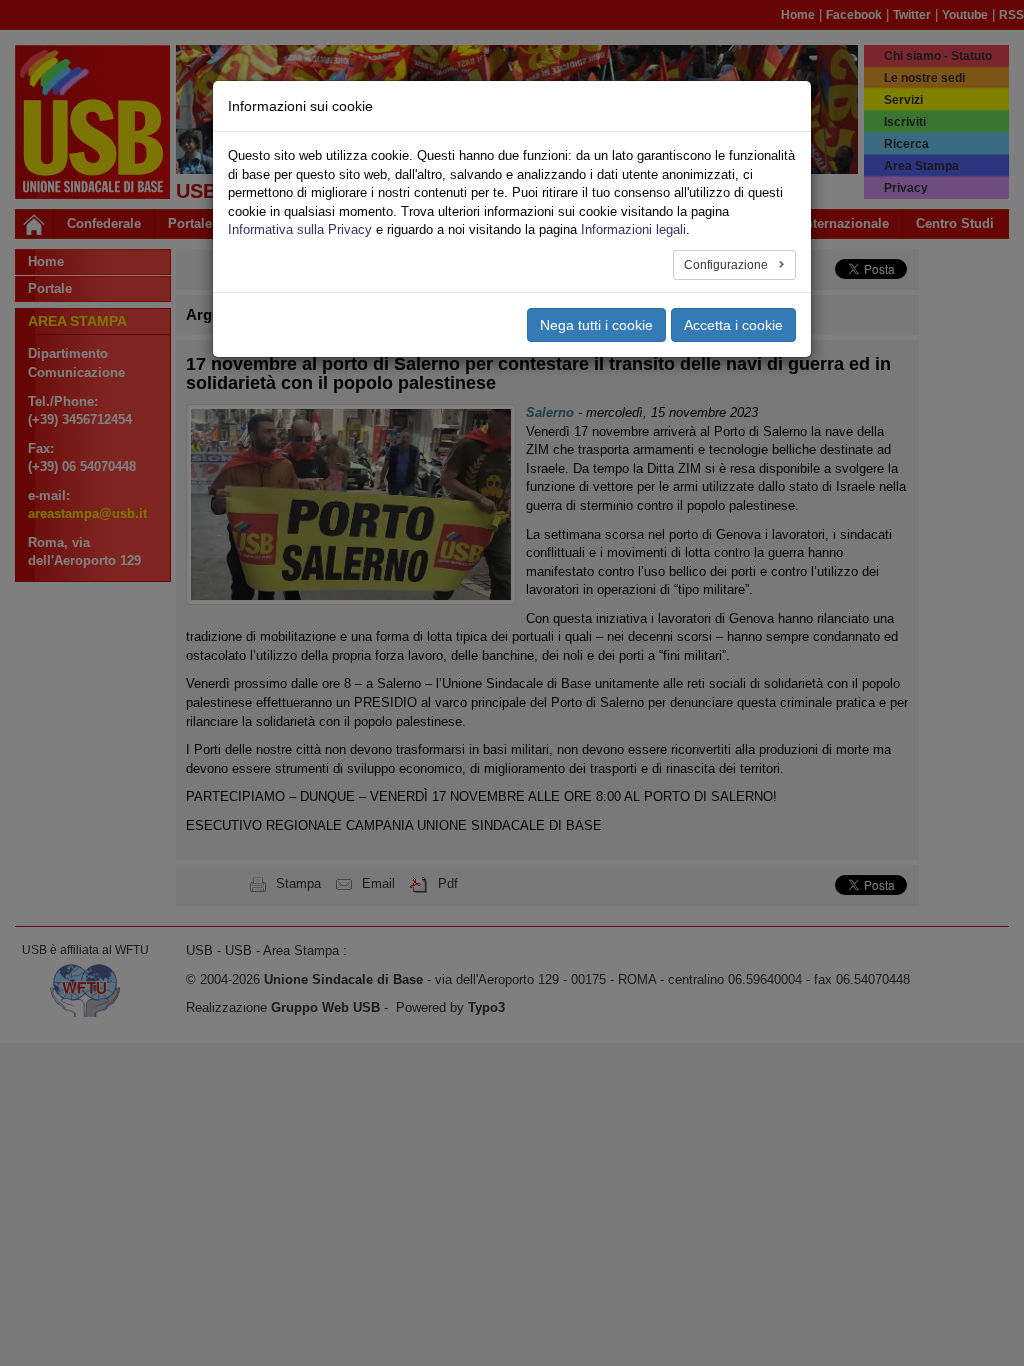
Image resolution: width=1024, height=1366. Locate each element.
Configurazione (727, 265)
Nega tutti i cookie (596, 325)
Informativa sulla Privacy (300, 229)
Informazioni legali (633, 229)
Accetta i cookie (733, 325)
